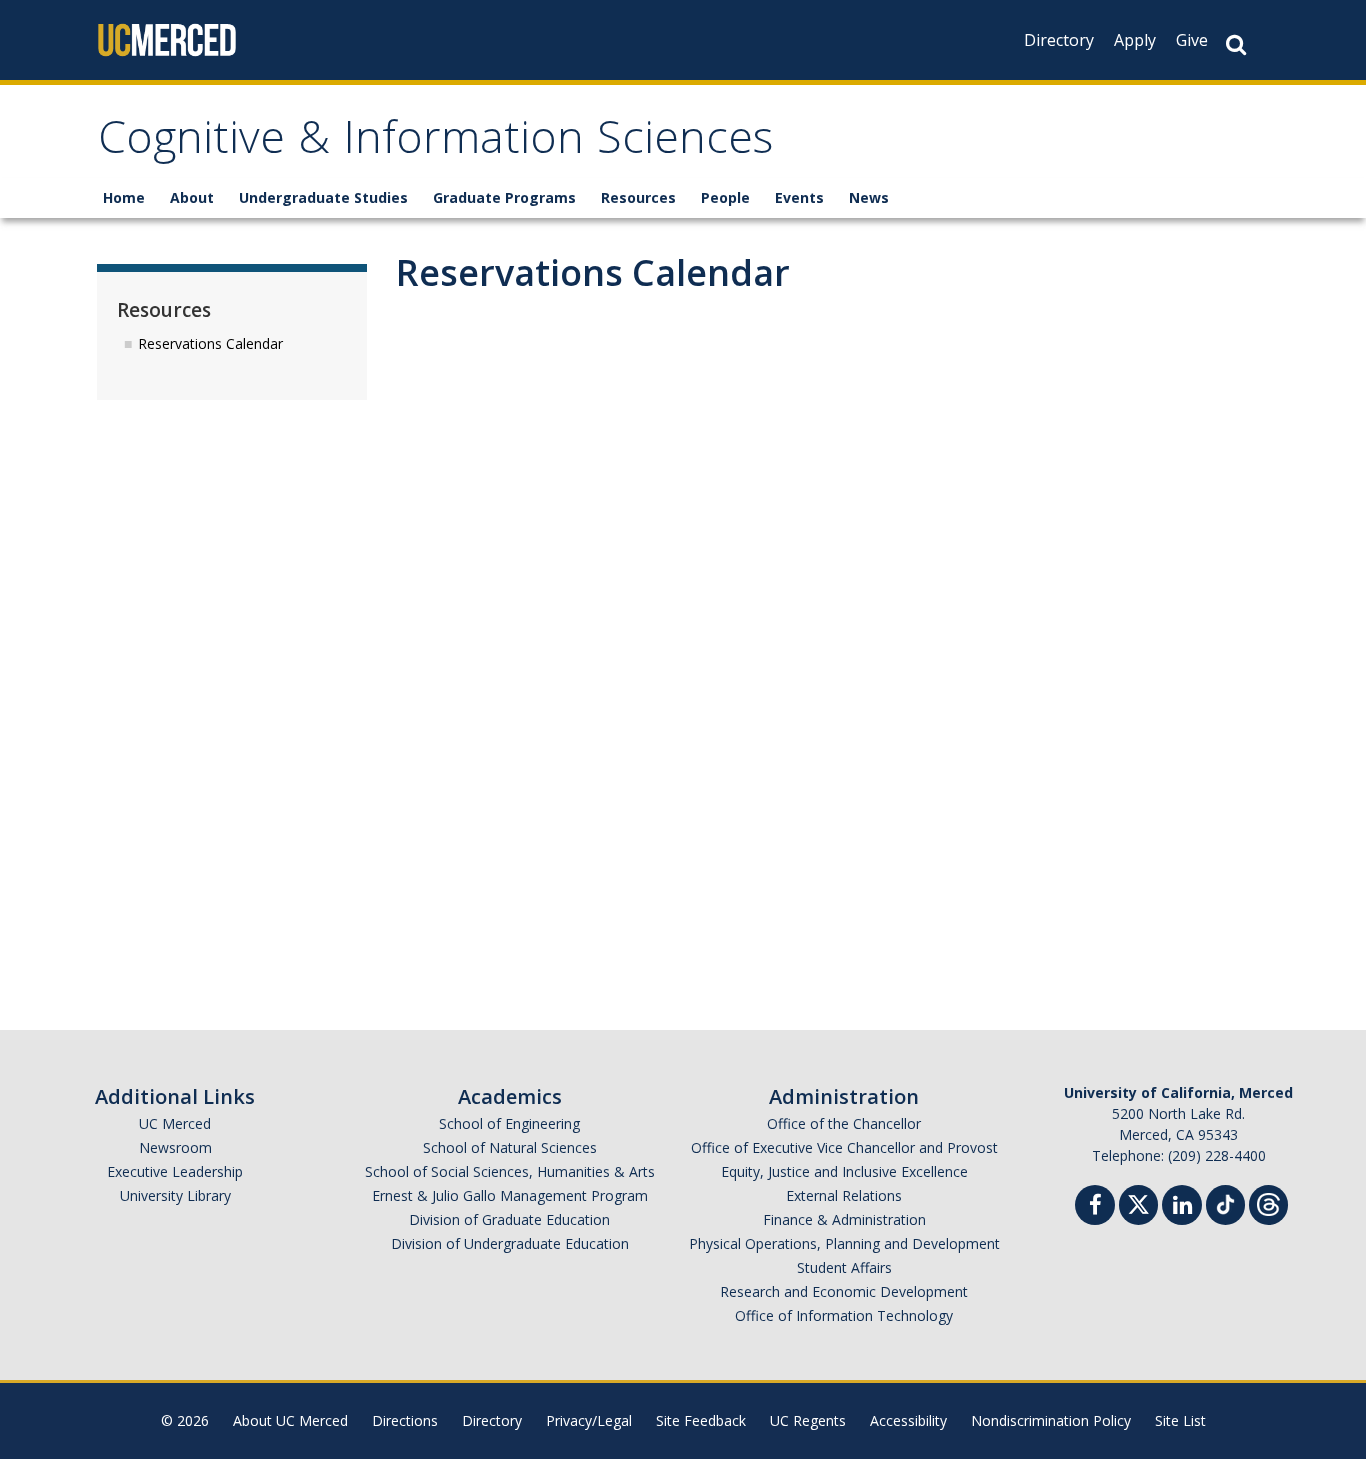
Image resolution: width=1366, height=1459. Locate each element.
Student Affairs (844, 1267)
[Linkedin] (1182, 1207)
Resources (638, 197)
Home (124, 197)
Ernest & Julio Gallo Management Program (510, 1195)
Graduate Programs (504, 197)
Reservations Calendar (210, 343)
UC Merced (175, 1123)
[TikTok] (1225, 1202)
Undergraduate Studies (323, 197)
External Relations (844, 1195)
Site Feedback (701, 1420)
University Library (175, 1195)
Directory (1059, 40)
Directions (405, 1420)
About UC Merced (290, 1420)
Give (1192, 40)
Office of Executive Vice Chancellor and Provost (844, 1147)
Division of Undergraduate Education (510, 1243)
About (192, 197)
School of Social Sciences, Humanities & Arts (510, 1171)
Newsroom (175, 1147)
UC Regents (808, 1420)
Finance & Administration (844, 1219)
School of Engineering (509, 1123)
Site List (1180, 1420)
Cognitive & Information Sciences (435, 143)
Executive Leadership (175, 1171)
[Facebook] (1095, 1207)
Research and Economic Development (844, 1291)
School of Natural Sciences (510, 1147)
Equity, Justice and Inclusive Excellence (844, 1171)
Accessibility (908, 1420)
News (869, 197)
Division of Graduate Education (509, 1219)
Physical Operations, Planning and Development (844, 1243)
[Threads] (1268, 1202)
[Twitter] (1138, 1202)
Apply (1135, 40)
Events (799, 197)
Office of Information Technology (844, 1315)
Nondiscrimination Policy (1051, 1420)
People (725, 197)
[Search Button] (1236, 44)
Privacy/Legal (589, 1420)
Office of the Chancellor (844, 1123)
